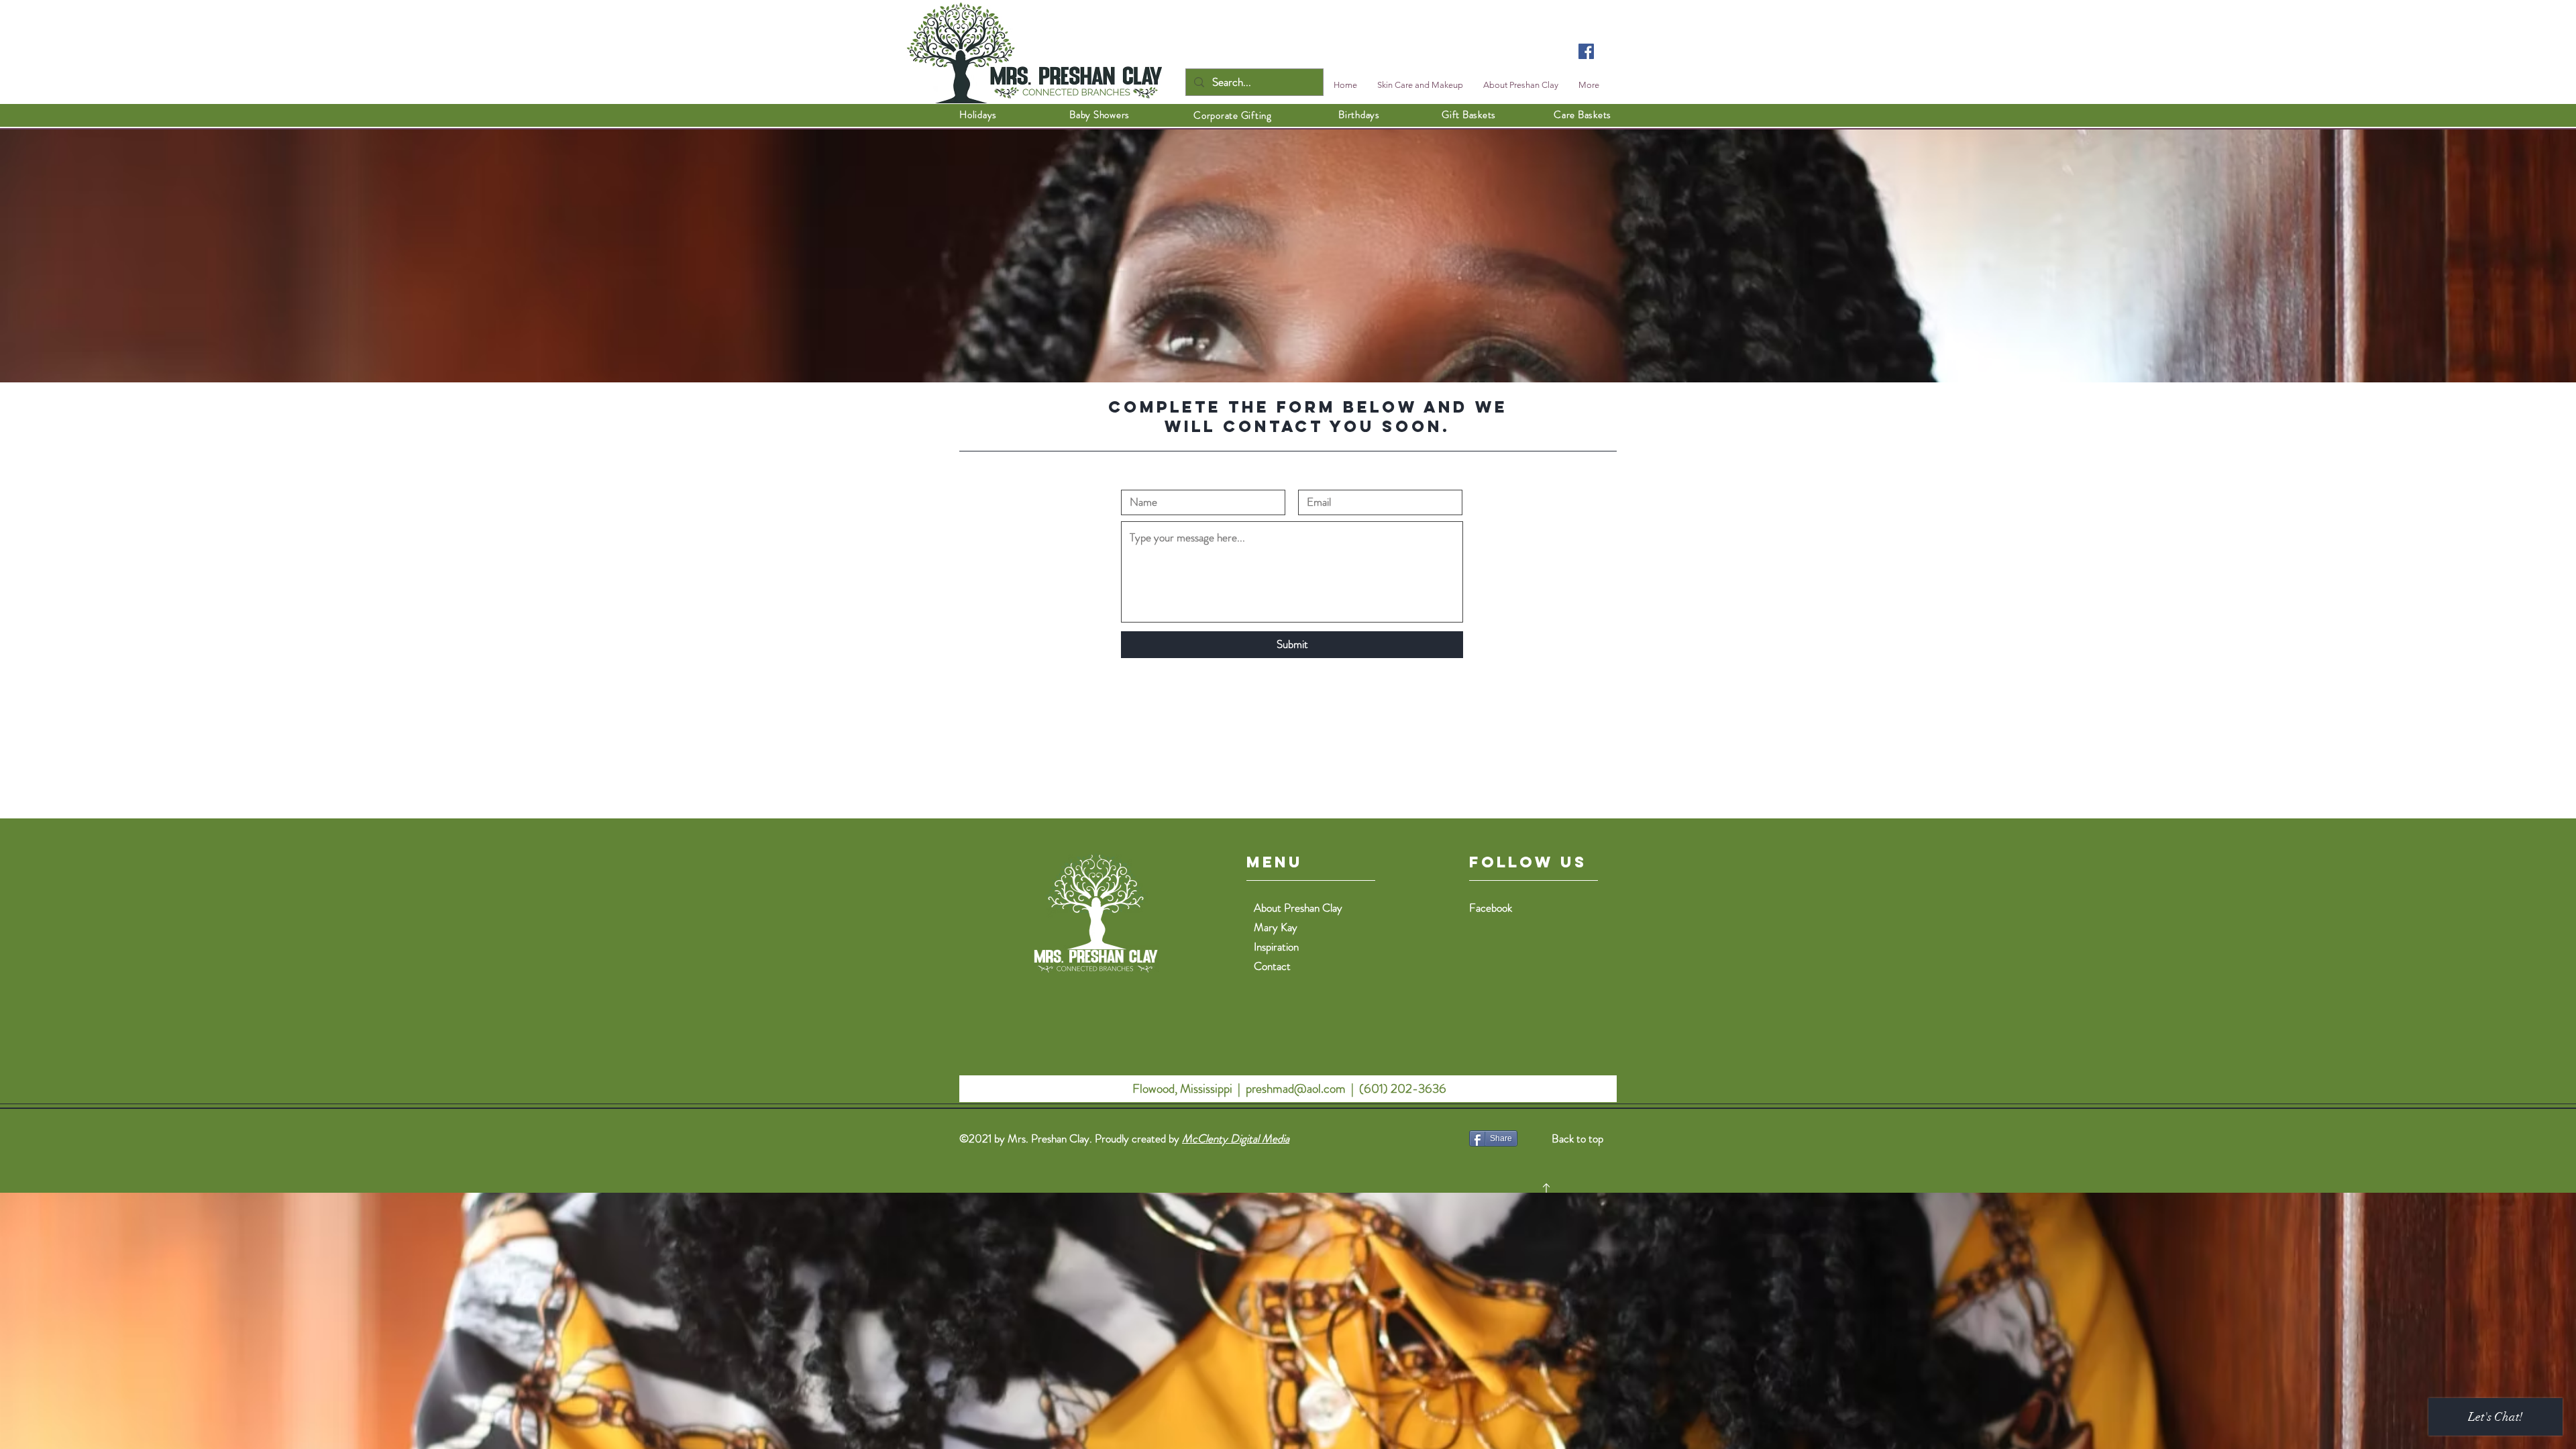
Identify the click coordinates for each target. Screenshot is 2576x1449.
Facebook (1491, 908)
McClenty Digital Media (1236, 1138)
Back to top (1577, 1138)
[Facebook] (1586, 51)
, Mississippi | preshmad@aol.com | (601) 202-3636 (1310, 1088)
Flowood (1152, 1088)
